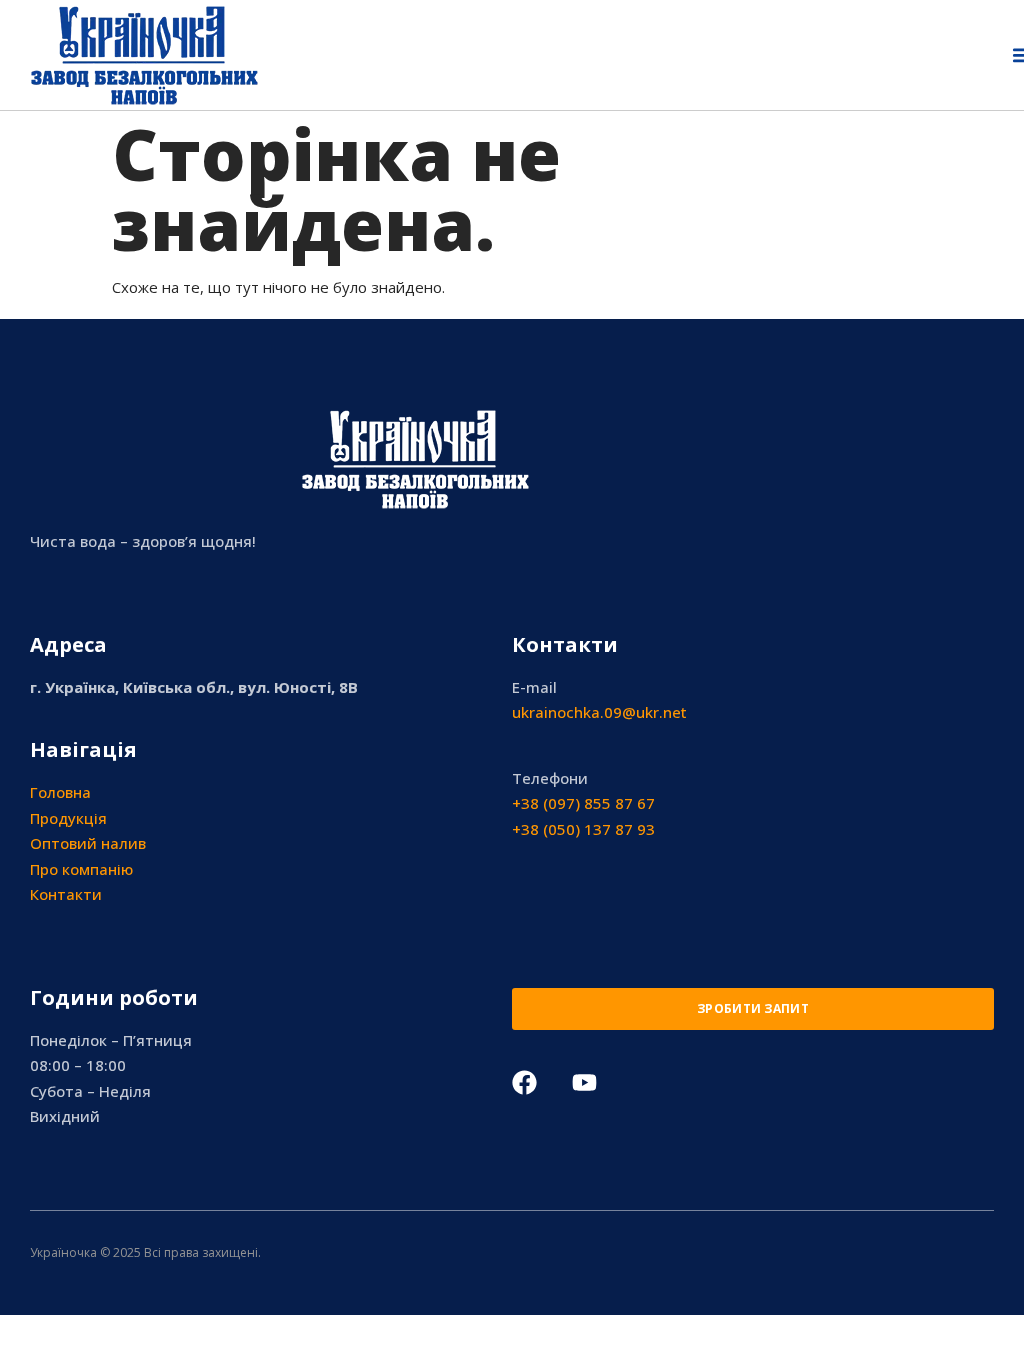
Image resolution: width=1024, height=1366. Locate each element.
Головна (60, 792)
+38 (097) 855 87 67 (583, 803)
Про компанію (81, 869)
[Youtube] (584, 1082)
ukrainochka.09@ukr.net (599, 712)
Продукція (68, 818)
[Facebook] (524, 1082)
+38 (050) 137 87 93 (583, 829)
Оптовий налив (88, 843)
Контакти (66, 894)
